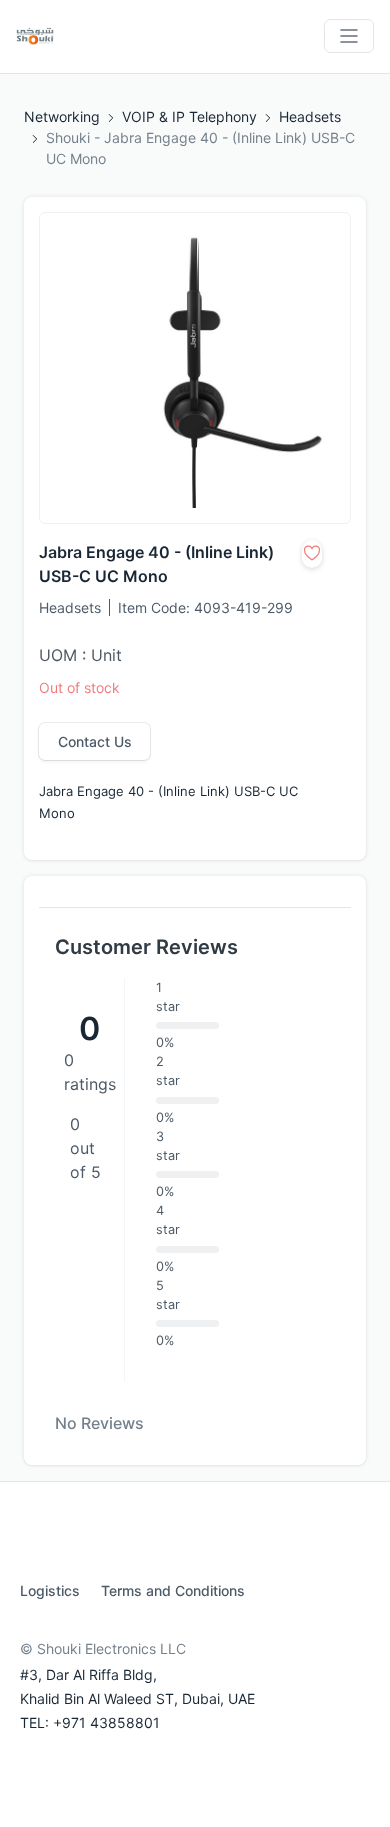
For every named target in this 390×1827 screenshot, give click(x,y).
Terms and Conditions (173, 1590)
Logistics (50, 1590)
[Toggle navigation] (349, 36)
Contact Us (95, 741)
